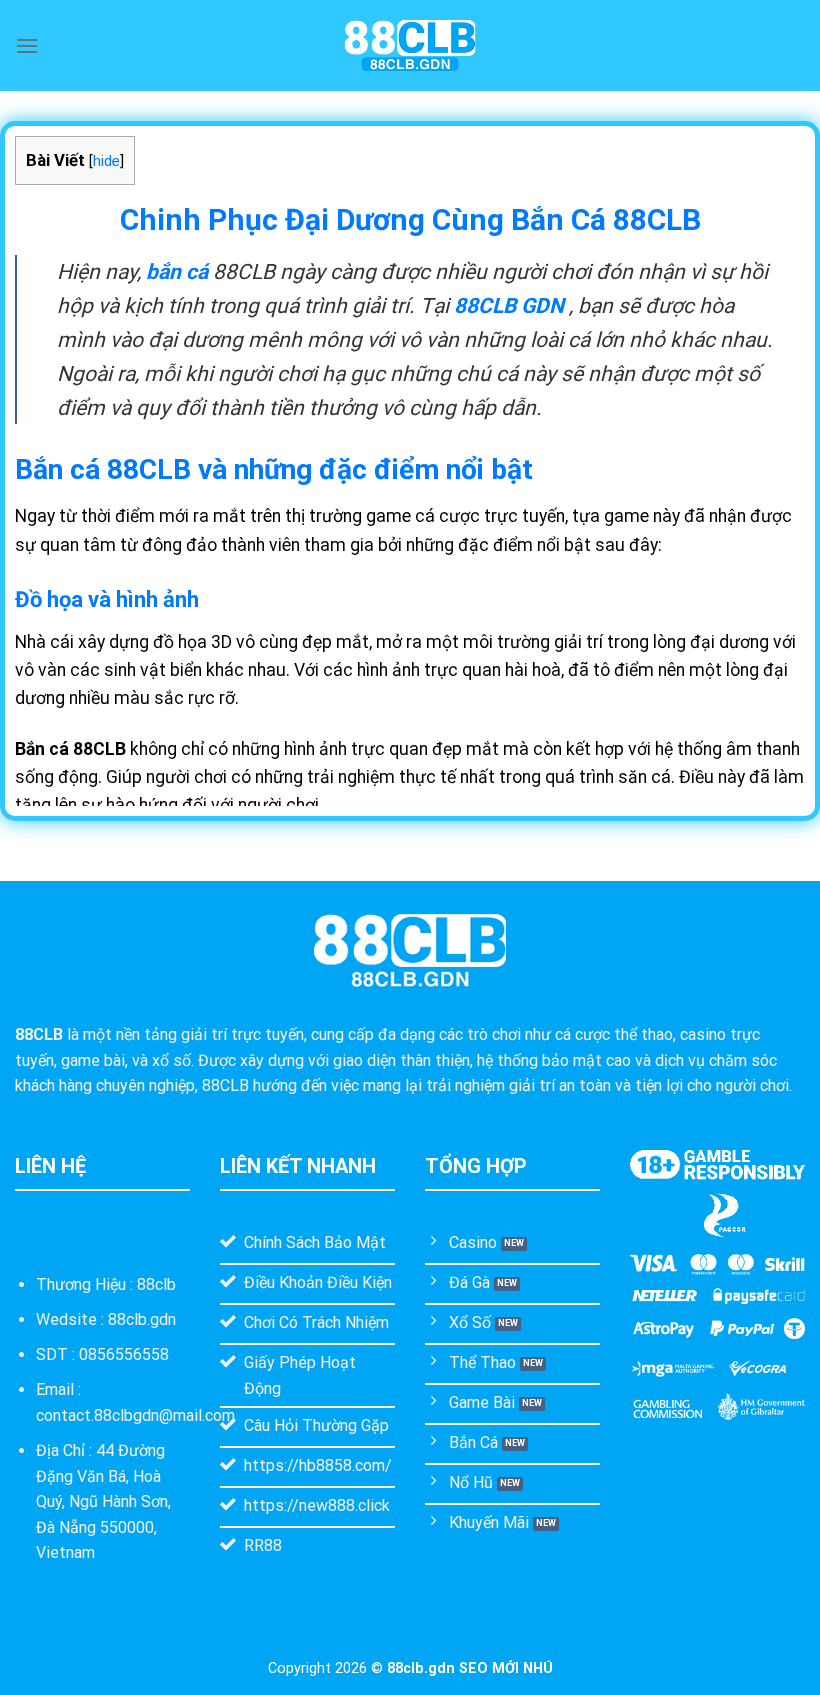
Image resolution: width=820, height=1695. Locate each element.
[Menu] (27, 45)
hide (106, 161)
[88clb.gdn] (410, 45)
